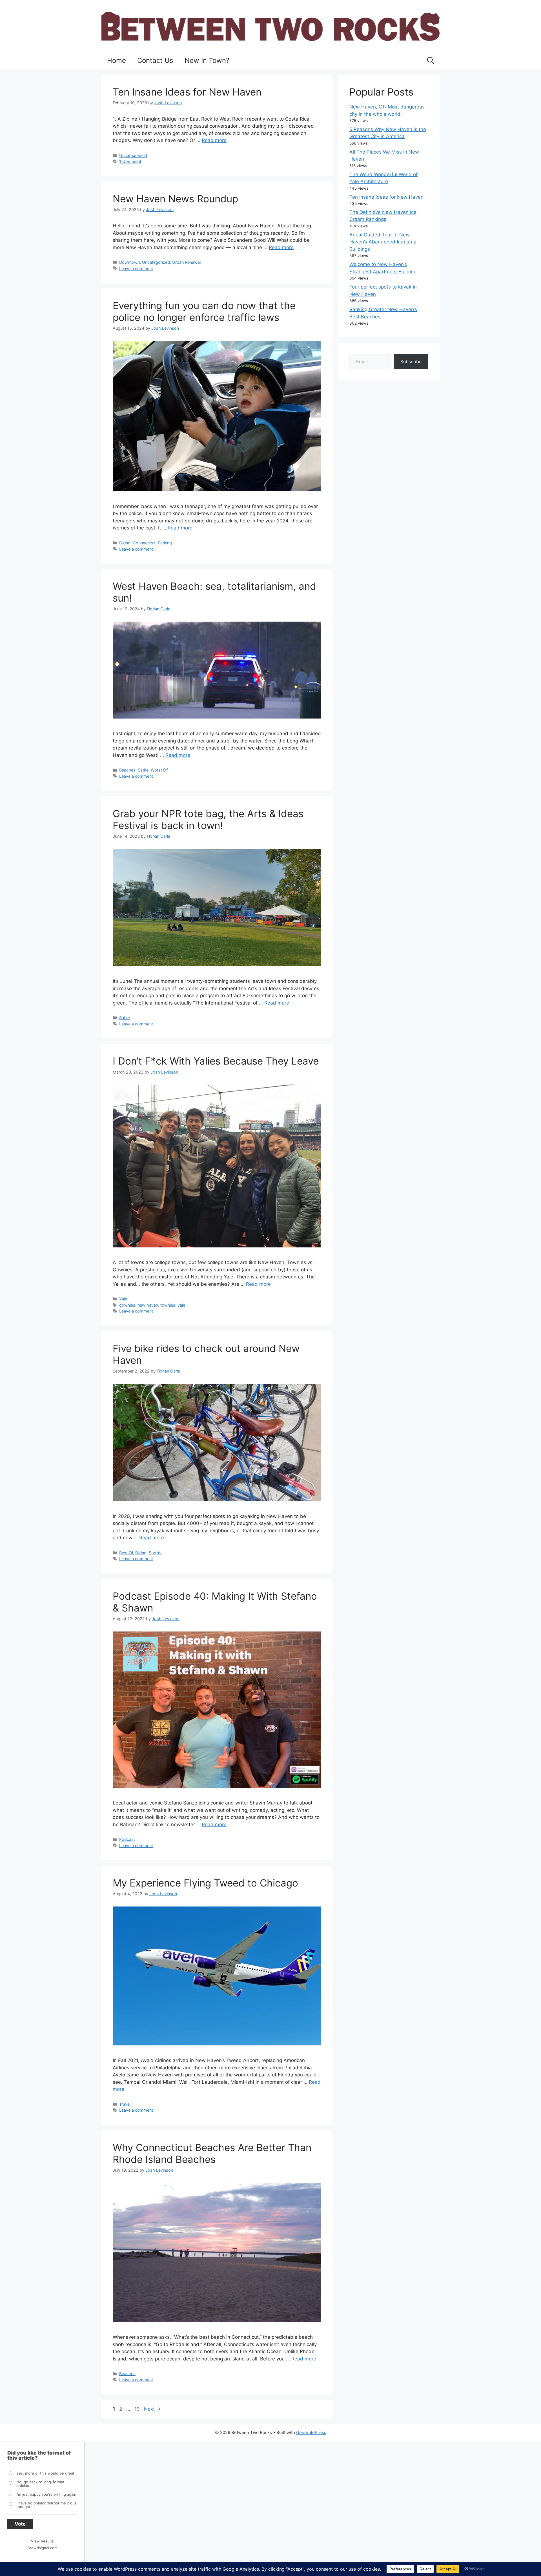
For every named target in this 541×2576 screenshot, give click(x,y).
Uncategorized (133, 155)
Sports (155, 1553)
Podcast (127, 1839)
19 (138, 2409)
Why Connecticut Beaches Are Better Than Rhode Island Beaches (212, 2153)
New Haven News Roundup (175, 199)
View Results (42, 2541)
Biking (125, 543)
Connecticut (144, 543)
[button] (431, 61)
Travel (125, 2104)
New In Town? (207, 60)
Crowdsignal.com (42, 2548)
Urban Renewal (186, 262)
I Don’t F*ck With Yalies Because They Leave (216, 1061)
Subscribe (411, 362)
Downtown (129, 262)
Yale (123, 1299)
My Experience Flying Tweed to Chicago (205, 1883)
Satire (143, 770)
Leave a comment (136, 268)
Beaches (127, 770)
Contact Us (155, 60)
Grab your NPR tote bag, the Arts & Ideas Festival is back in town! (208, 819)
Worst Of (159, 770)
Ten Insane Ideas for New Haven (187, 92)
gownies (127, 1305)
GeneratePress (311, 2432)
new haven (148, 1305)
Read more (214, 140)
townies (168, 1305)
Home (117, 60)
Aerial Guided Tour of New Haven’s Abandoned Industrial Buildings (383, 242)
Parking (165, 543)
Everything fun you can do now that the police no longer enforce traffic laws (204, 311)
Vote (20, 2524)
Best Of (126, 1553)
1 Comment (130, 161)
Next (152, 2409)
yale (181, 1305)
